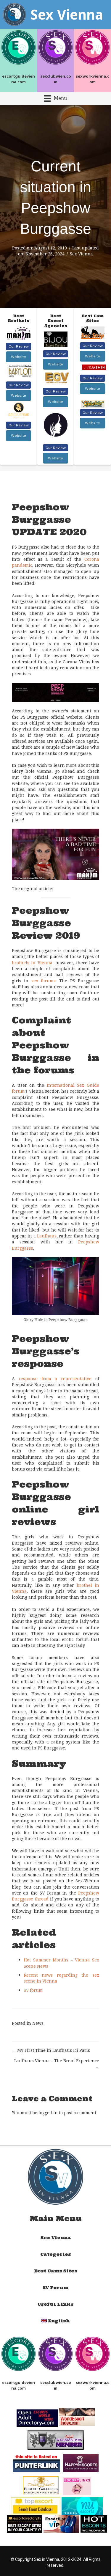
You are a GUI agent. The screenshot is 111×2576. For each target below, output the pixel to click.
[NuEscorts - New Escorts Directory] (82, 2506)
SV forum (33, 1990)
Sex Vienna (81, 254)
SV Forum (55, 2288)
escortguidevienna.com (18, 79)
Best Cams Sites (56, 2271)
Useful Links (55, 2304)
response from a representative (55, 1379)
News (38, 2023)
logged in (48, 2113)
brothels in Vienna (32, 963)
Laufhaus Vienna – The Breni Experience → (57, 2064)
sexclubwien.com (56, 79)
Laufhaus (47, 1236)
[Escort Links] (77, 2485)
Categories (56, 2254)
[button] (18, 346)
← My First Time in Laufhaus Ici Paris (51, 2050)
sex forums (44, 981)
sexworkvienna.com (92, 79)
